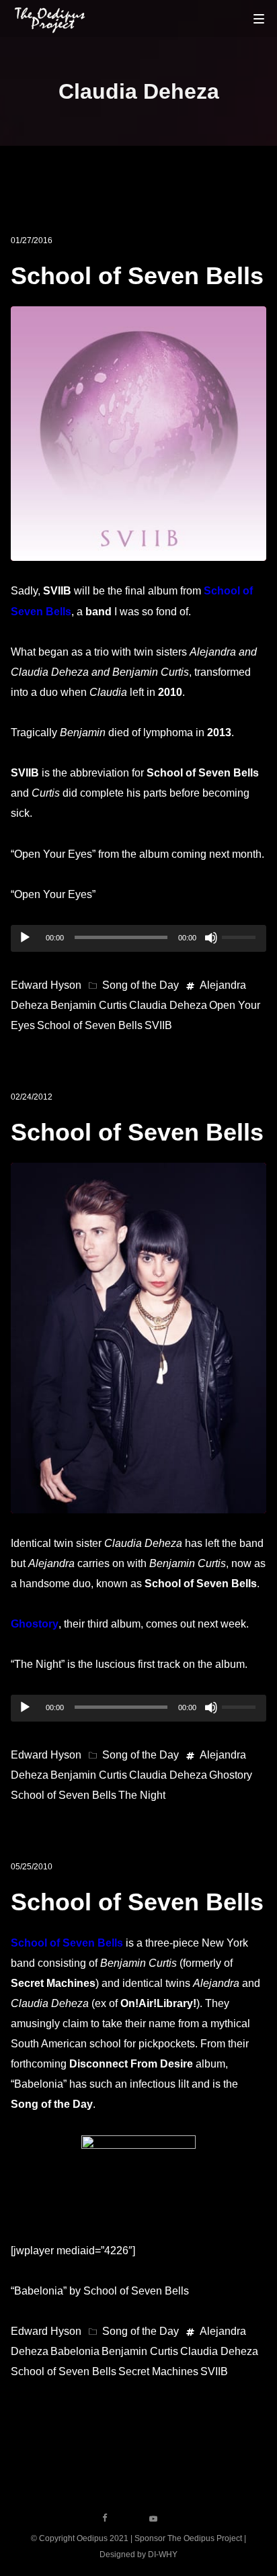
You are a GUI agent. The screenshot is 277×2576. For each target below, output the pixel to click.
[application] (138, 938)
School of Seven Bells (137, 276)
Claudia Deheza (168, 1005)
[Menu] (259, 18)
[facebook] (105, 2518)
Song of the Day (141, 985)
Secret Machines (158, 2371)
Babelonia (75, 2351)
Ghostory (35, 1624)
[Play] (25, 938)
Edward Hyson (46, 985)
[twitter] (129, 2518)
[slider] (241, 936)
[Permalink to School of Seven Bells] (138, 550)
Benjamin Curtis (89, 1005)
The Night (142, 1795)
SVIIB (158, 1025)
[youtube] (153, 2523)
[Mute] (211, 938)
